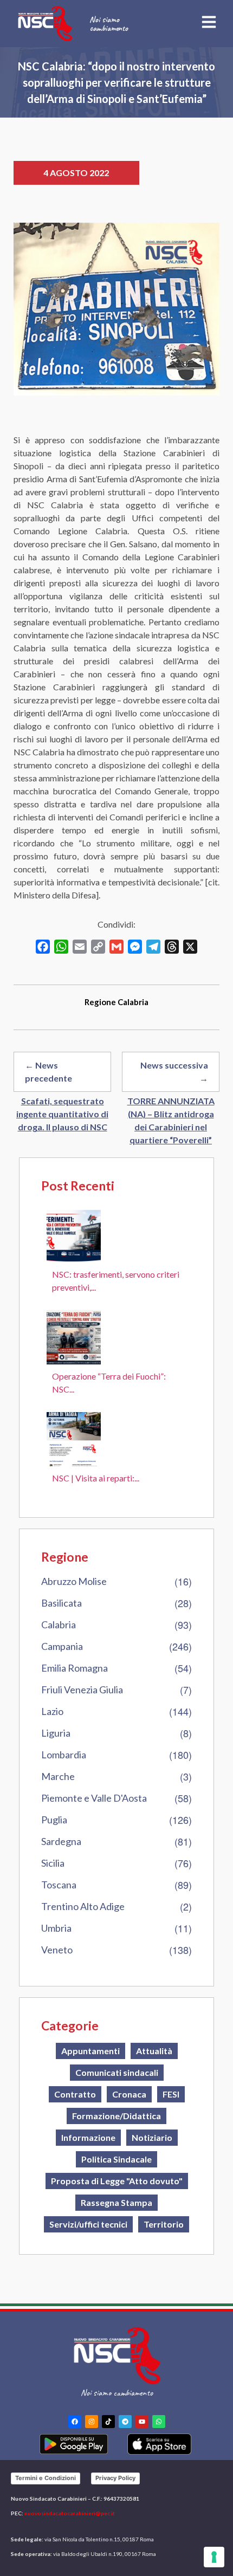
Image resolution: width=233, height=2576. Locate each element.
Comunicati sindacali (117, 2072)
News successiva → (174, 1072)
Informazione (88, 2137)
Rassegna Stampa (116, 2202)
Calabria (59, 1624)
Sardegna (61, 1841)
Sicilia (53, 1863)
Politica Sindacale (116, 2159)
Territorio (164, 2224)
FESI (171, 2094)
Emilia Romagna (75, 1668)
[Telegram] (125, 2422)
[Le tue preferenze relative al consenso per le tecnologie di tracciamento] (214, 2557)
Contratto (75, 2094)
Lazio (52, 1711)
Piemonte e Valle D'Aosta (94, 1798)
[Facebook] (75, 2422)
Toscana (59, 1885)
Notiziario (152, 2137)
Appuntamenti (90, 2051)
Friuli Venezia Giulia (82, 1690)
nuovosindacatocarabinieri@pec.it (70, 2513)
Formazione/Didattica (116, 2116)
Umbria (56, 1928)
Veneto (57, 1950)
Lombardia (64, 1755)
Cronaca (129, 2094)
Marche (58, 1776)
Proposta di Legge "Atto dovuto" (117, 2181)
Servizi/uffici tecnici (88, 2224)
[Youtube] (142, 2422)
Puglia (54, 1820)
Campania (62, 1646)
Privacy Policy (115, 2478)
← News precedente (48, 1072)
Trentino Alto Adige (83, 1906)
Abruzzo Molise (74, 1581)
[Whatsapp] (159, 2422)
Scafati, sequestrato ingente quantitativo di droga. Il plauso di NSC (62, 1114)
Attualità (154, 2051)
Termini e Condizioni (46, 2478)
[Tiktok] (108, 2422)
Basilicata (62, 1603)
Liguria (56, 1733)
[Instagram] (92, 2422)
